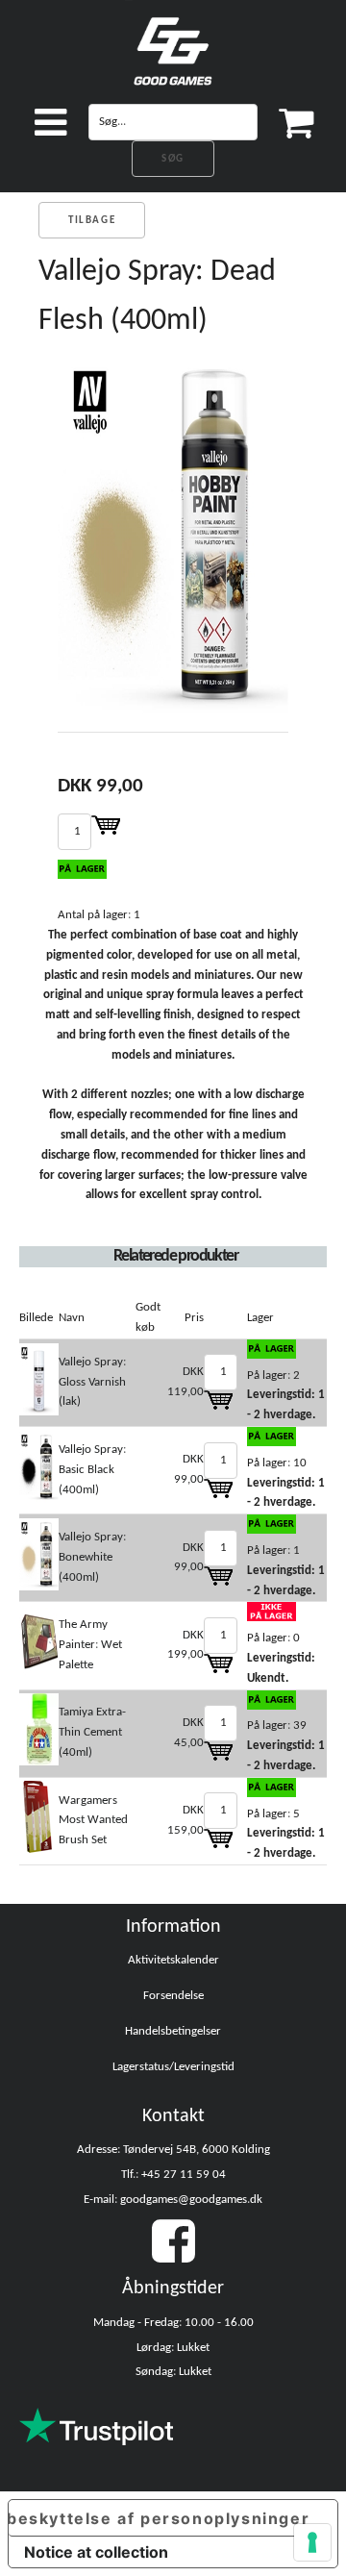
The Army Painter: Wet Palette (90, 1645)
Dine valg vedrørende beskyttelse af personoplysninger (159, 2518)
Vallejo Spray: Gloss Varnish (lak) (92, 1382)
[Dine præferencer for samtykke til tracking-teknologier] (312, 2542)
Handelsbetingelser (173, 2031)
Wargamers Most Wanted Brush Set (93, 1821)
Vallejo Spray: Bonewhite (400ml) (92, 1557)
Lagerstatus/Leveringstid (173, 2067)
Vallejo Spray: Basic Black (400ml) (92, 1470)
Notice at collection (96, 2552)
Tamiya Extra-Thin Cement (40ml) (92, 1732)
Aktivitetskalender (173, 1960)
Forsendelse (173, 1996)
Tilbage (92, 221)
